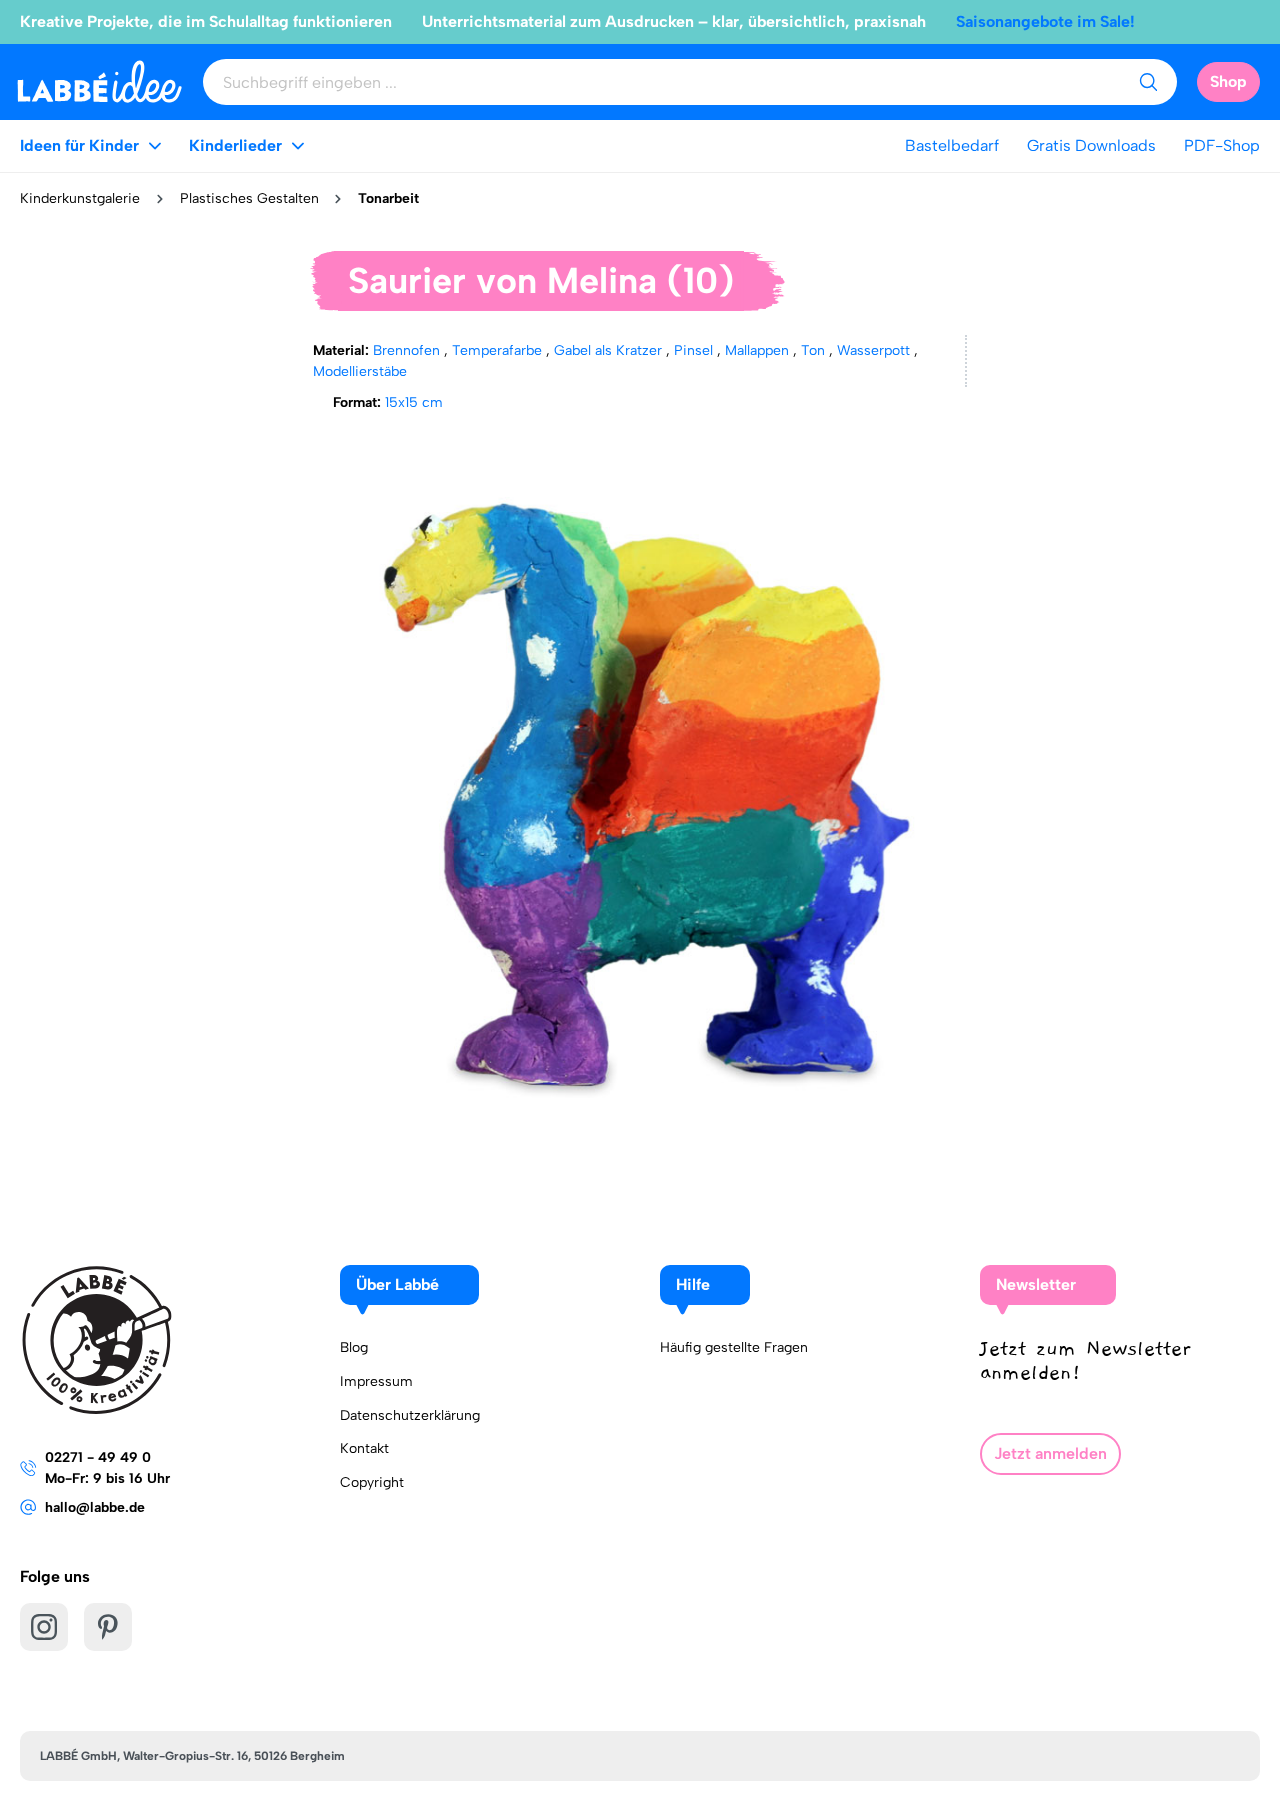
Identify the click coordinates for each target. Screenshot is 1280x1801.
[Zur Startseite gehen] (99, 81)
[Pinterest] (108, 1627)
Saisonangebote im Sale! (1045, 21)
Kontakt (364, 1448)
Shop (1228, 81)
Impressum (376, 1381)
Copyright (372, 1482)
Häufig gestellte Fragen (734, 1347)
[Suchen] (1148, 82)
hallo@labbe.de (95, 1507)
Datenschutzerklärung (410, 1415)
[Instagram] (44, 1627)
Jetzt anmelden (1050, 1453)
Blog (354, 1347)
